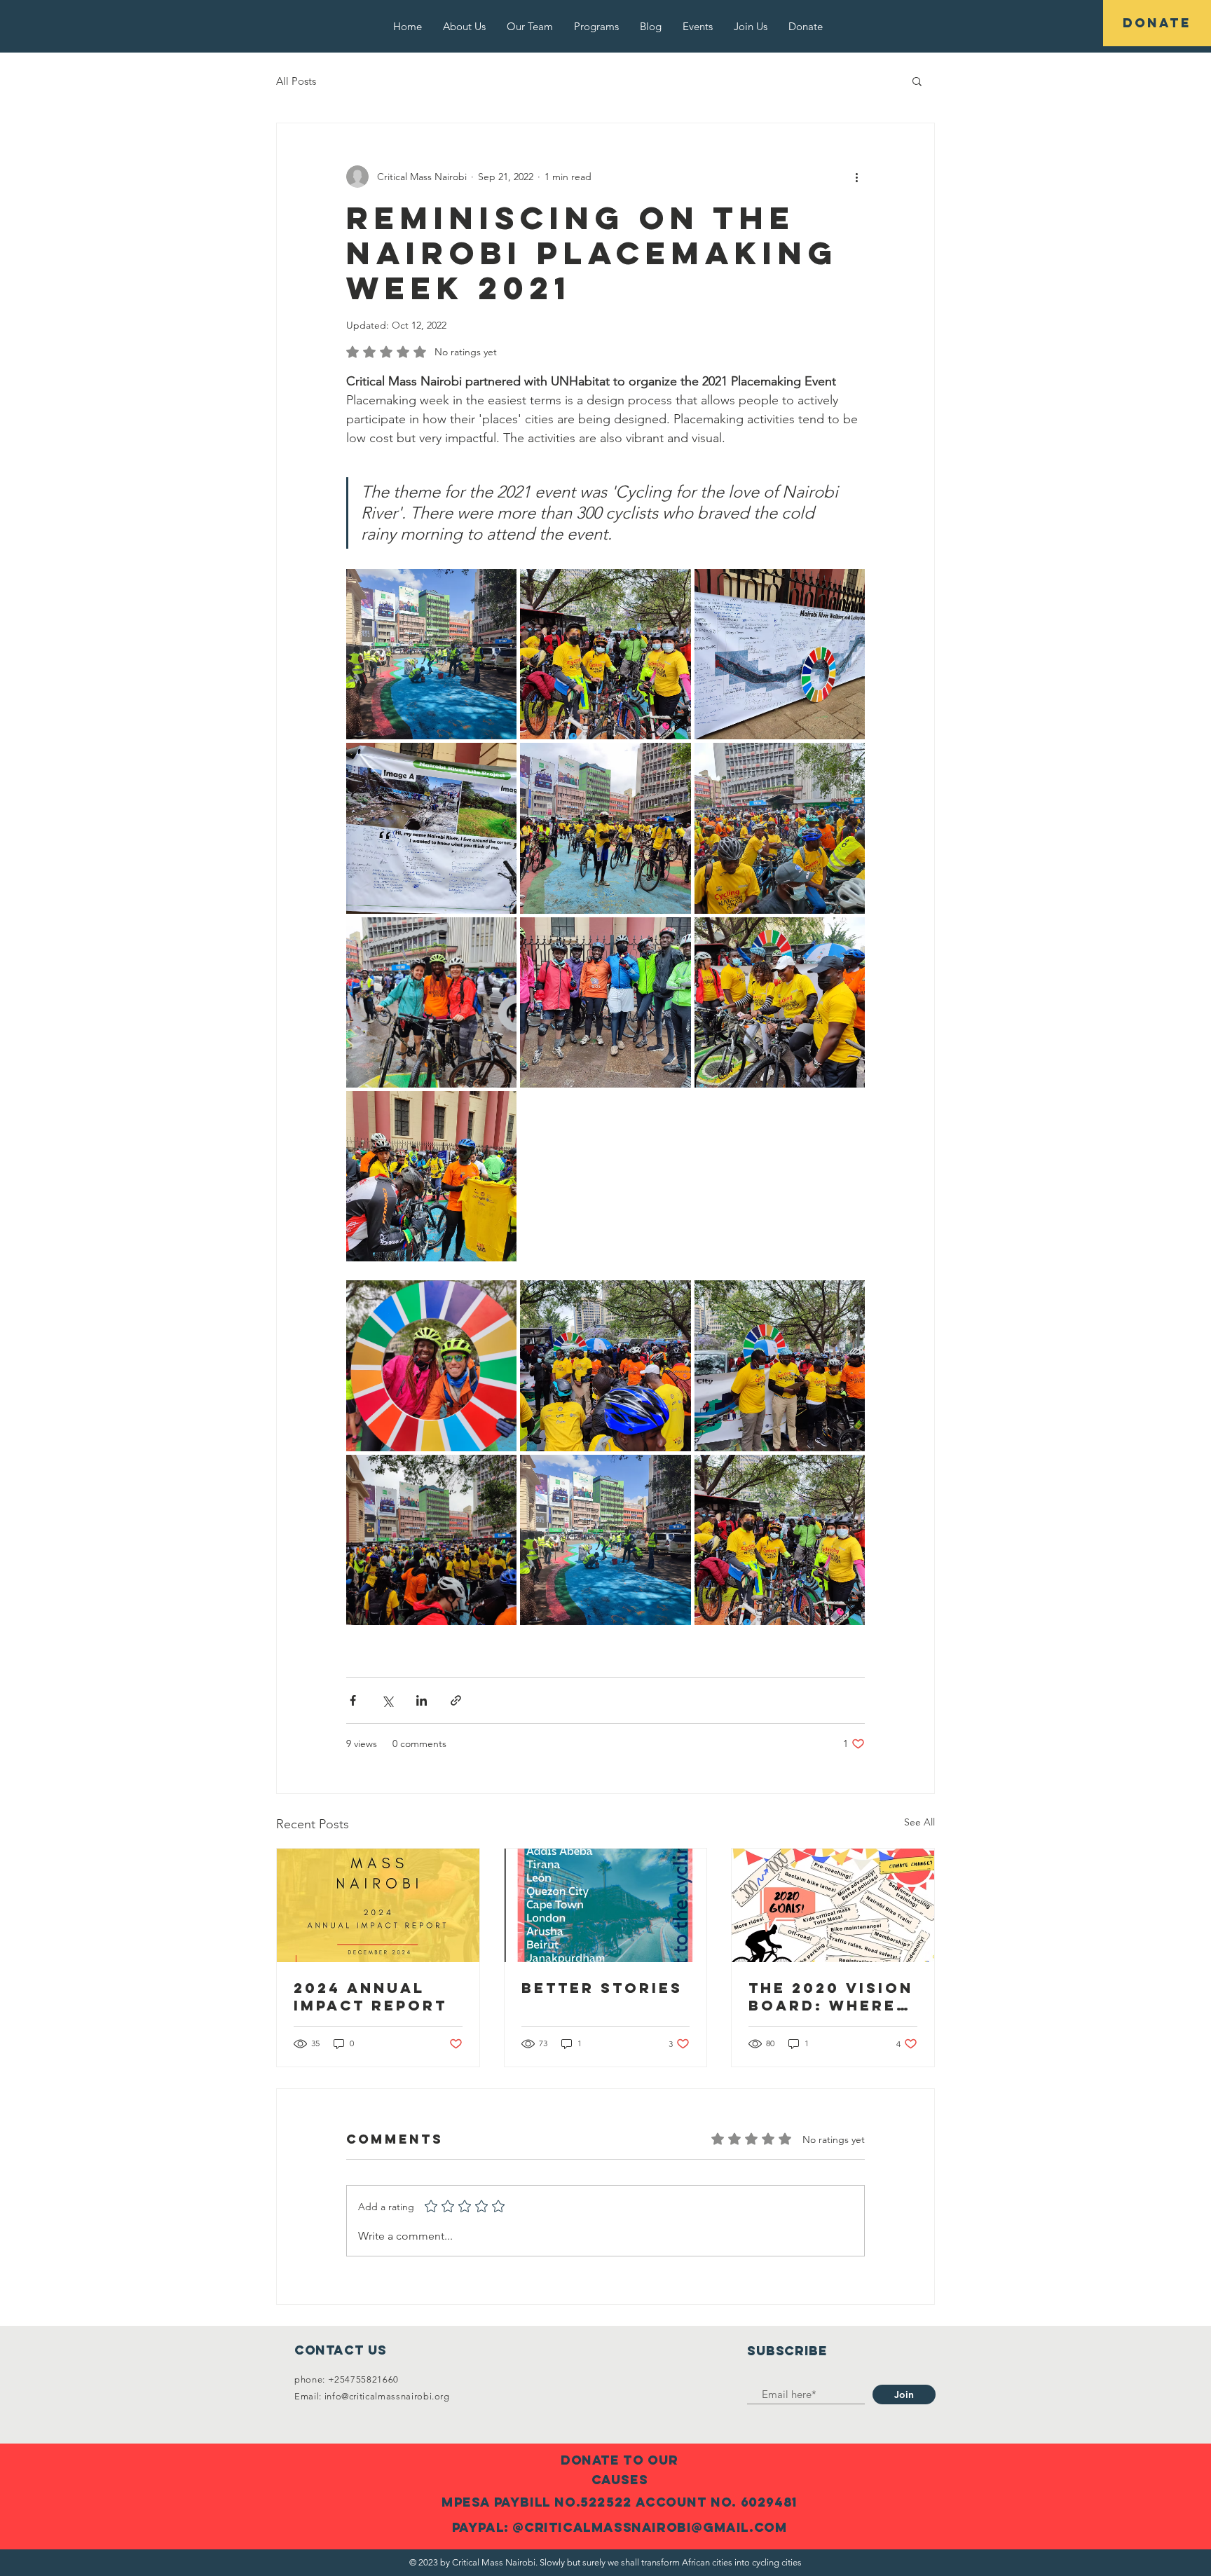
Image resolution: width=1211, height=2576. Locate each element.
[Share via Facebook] (353, 1700)
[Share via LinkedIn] (422, 1700)
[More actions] (856, 177)
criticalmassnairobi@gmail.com (656, 2527)
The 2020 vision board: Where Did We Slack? (831, 1996)
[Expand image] (431, 654)
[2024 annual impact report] (378, 1905)
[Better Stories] (606, 1905)
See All (919, 1822)
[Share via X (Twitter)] (387, 1700)
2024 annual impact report (370, 1996)
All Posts (296, 81)
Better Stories (602, 1988)
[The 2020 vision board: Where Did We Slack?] (833, 1905)
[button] (917, 81)
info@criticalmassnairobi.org (387, 2396)
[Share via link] (456, 1700)
